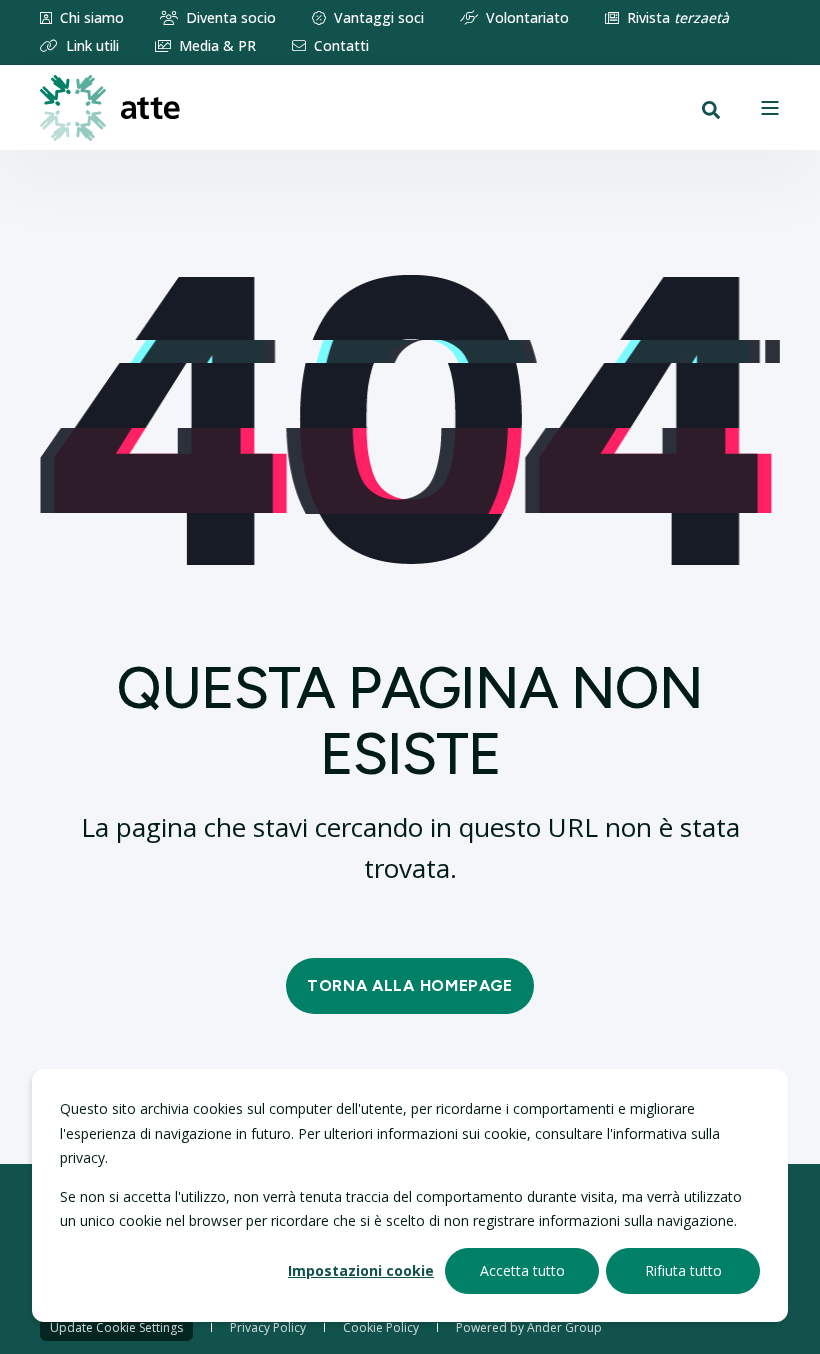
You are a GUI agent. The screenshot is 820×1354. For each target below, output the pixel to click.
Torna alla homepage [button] (410, 985)
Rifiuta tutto (683, 1270)
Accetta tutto (522, 1270)
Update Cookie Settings (116, 1327)
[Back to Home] (110, 107)
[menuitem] (82, 18)
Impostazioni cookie (361, 1270)
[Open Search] (711, 108)
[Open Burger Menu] (770, 108)
